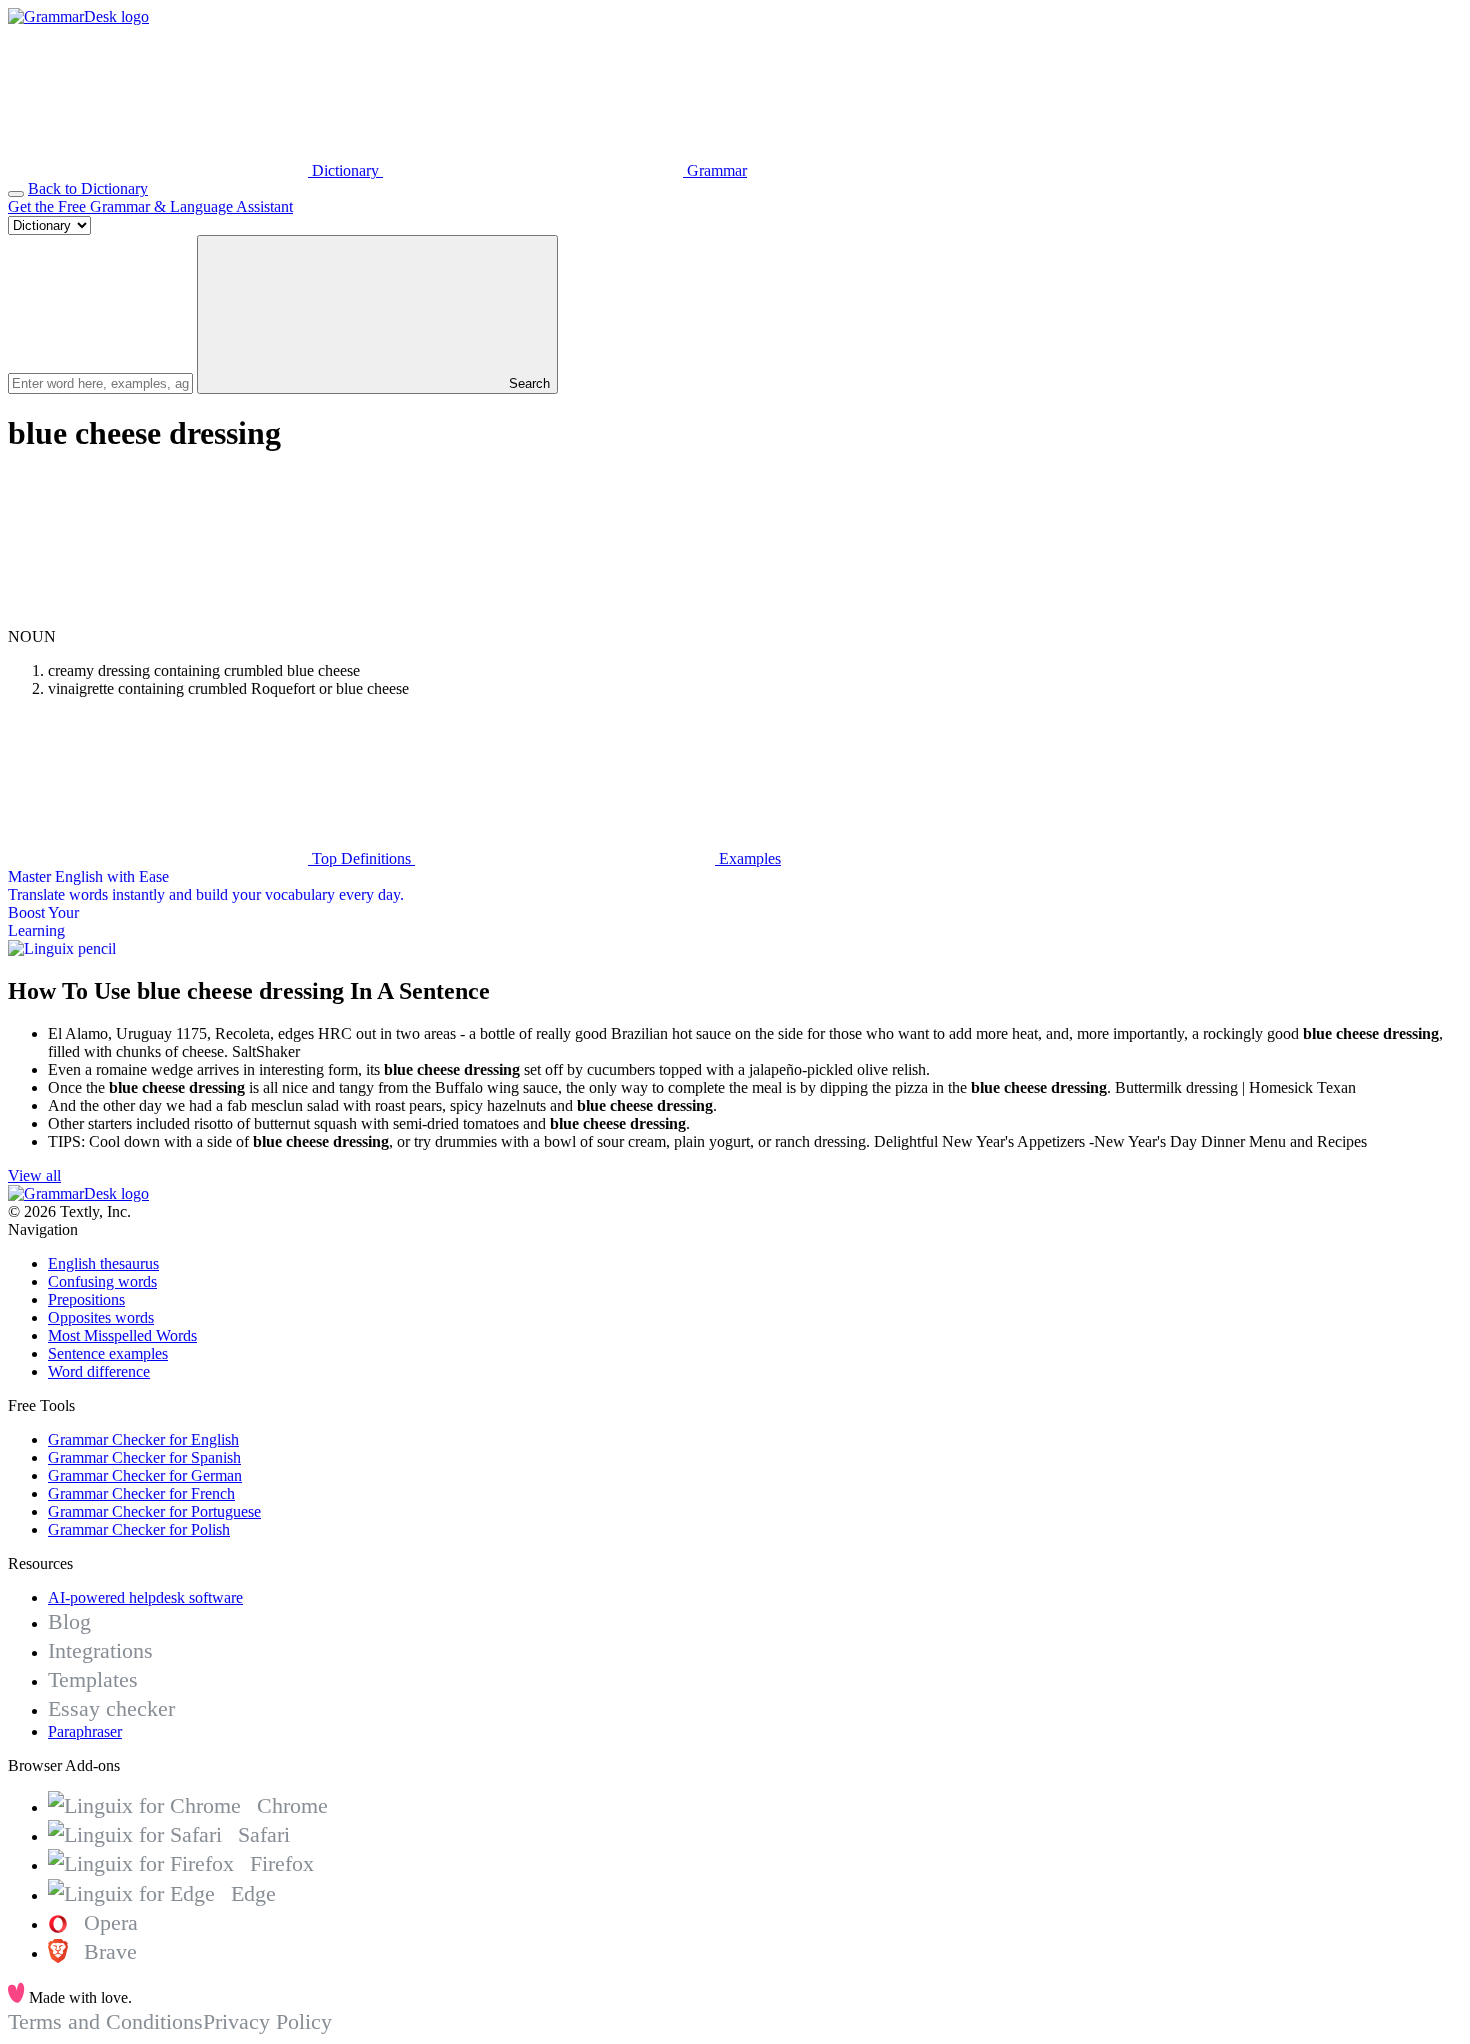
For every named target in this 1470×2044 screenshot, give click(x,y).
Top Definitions (361, 858)
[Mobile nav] (16, 194)
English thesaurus (103, 1263)
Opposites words (101, 1317)
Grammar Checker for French (141, 1493)
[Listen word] (158, 618)
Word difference (99, 1371)
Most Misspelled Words (122, 1335)
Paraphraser (85, 1731)
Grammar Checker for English (143, 1439)
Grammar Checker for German (145, 1475)
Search (527, 383)
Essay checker (111, 1708)
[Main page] (78, 16)
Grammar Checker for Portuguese (154, 1511)
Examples (748, 858)
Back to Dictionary (88, 188)
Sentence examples (108, 1353)
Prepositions (86, 1299)
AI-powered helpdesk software (145, 1597)
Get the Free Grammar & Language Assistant (150, 206)
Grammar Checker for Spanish (144, 1457)
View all (34, 1175)
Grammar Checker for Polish (139, 1529)
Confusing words (102, 1281)
